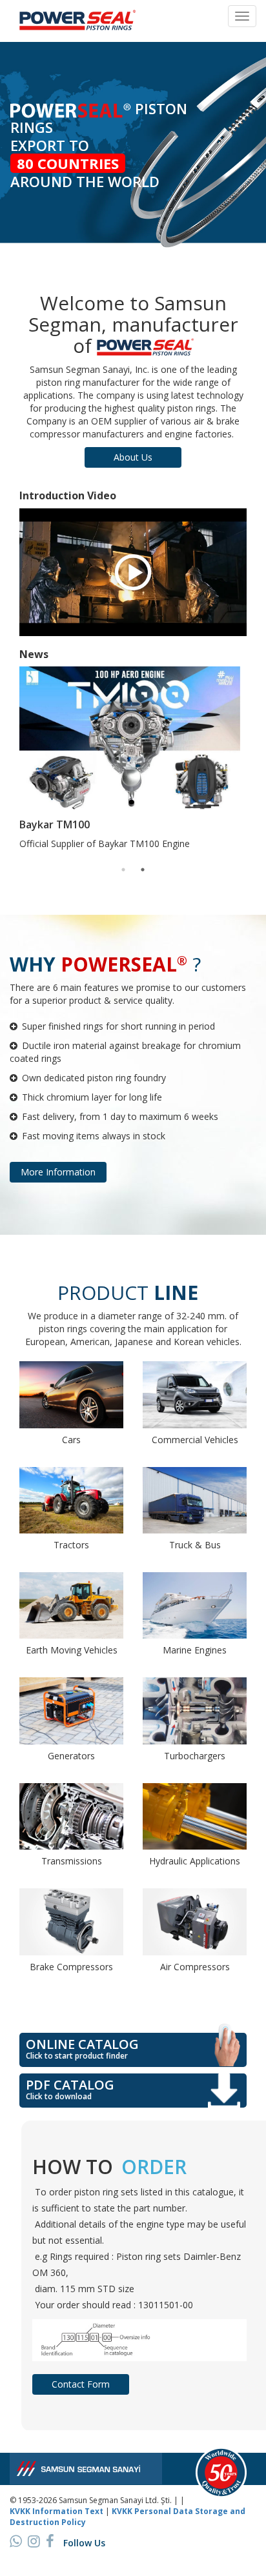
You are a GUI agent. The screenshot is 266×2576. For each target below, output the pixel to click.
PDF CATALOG (70, 2089)
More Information (58, 1172)
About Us (133, 457)
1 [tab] (123, 870)
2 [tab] (143, 870)
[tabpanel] (133, 762)
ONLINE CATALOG (82, 2048)
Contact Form (81, 2384)
